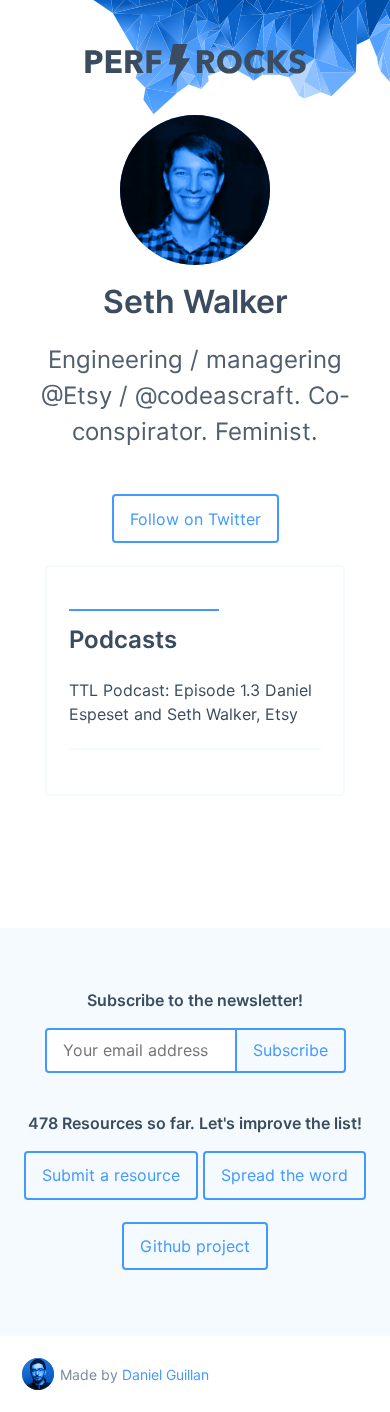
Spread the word (284, 1175)
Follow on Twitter (195, 519)
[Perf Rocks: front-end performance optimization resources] (195, 81)
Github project (195, 1246)
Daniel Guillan (165, 1374)
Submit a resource (111, 1175)
